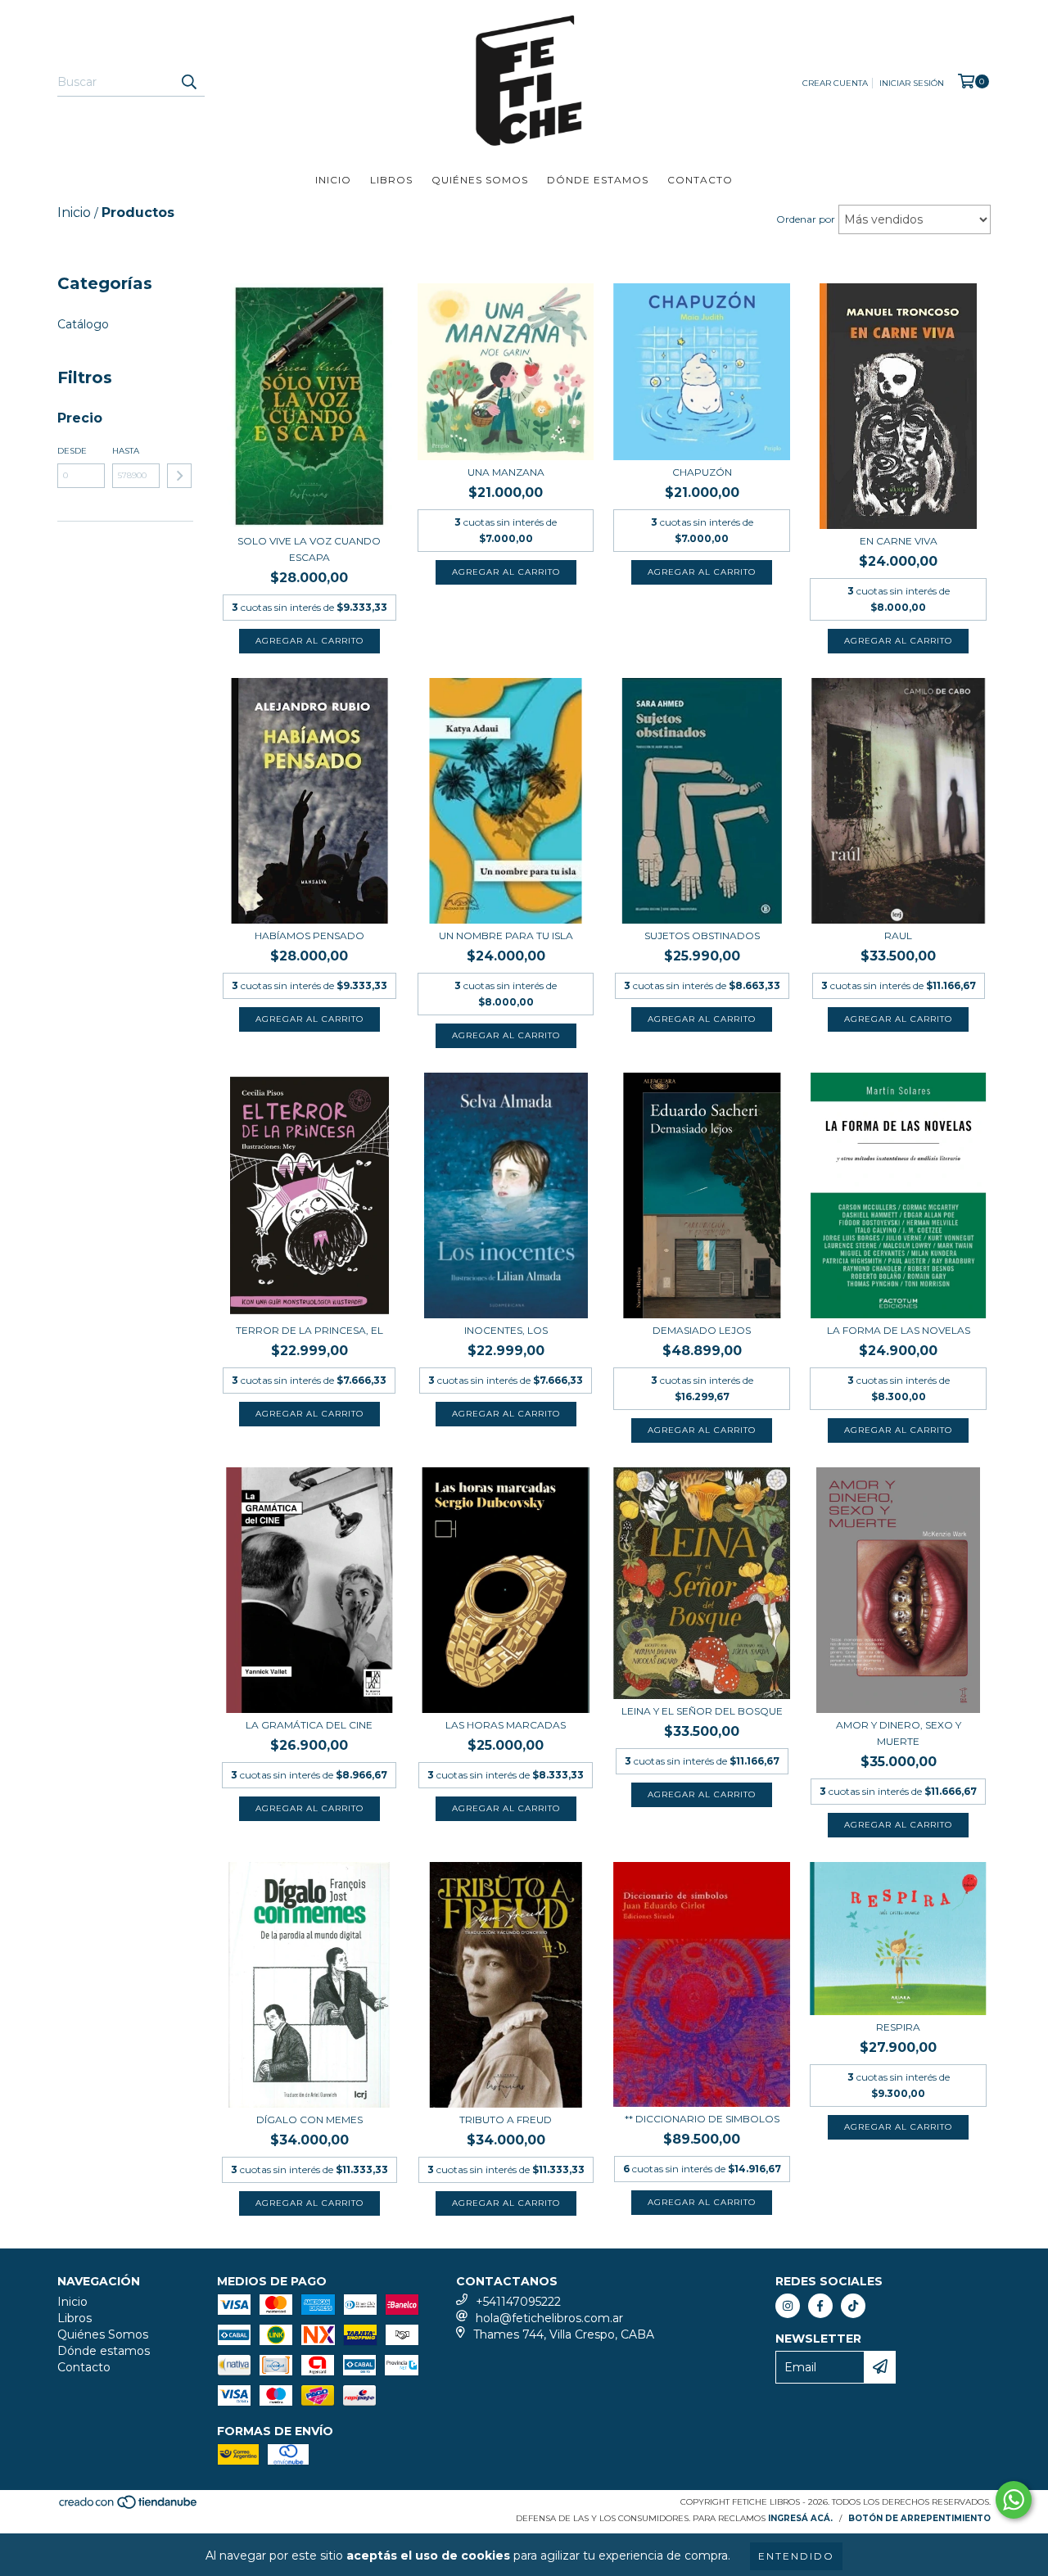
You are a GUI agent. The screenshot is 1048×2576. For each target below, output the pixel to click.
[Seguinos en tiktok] (853, 2306)
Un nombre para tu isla (506, 935)
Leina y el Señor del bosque (702, 1711)
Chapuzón (702, 472)
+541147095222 (518, 2302)
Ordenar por (806, 219)
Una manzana (506, 472)
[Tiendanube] (129, 2507)
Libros (391, 180)
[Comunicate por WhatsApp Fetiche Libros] (1014, 2500)
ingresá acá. (800, 2518)
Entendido (796, 2556)
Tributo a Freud (506, 2120)
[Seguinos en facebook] (820, 2306)
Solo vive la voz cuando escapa (309, 549)
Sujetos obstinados (702, 935)
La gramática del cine (309, 1725)
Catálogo (83, 324)
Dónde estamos (598, 180)
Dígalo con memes (309, 2120)
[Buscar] (188, 82)
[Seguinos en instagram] (788, 2306)
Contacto (700, 180)
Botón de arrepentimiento (919, 2518)
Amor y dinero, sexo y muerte (899, 1733)
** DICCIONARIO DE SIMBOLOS (702, 2119)
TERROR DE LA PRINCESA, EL (309, 1330)
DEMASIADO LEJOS (702, 1330)
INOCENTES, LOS (506, 1330)
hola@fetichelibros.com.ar (549, 2318)
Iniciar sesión (912, 83)
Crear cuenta (835, 83)
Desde (72, 451)
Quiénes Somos (480, 180)
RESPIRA (898, 2027)
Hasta (126, 451)
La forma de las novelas (899, 1330)
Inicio (333, 180)
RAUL (898, 935)
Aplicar (179, 476)
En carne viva (899, 541)
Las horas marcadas (506, 1725)
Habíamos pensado (309, 935)
